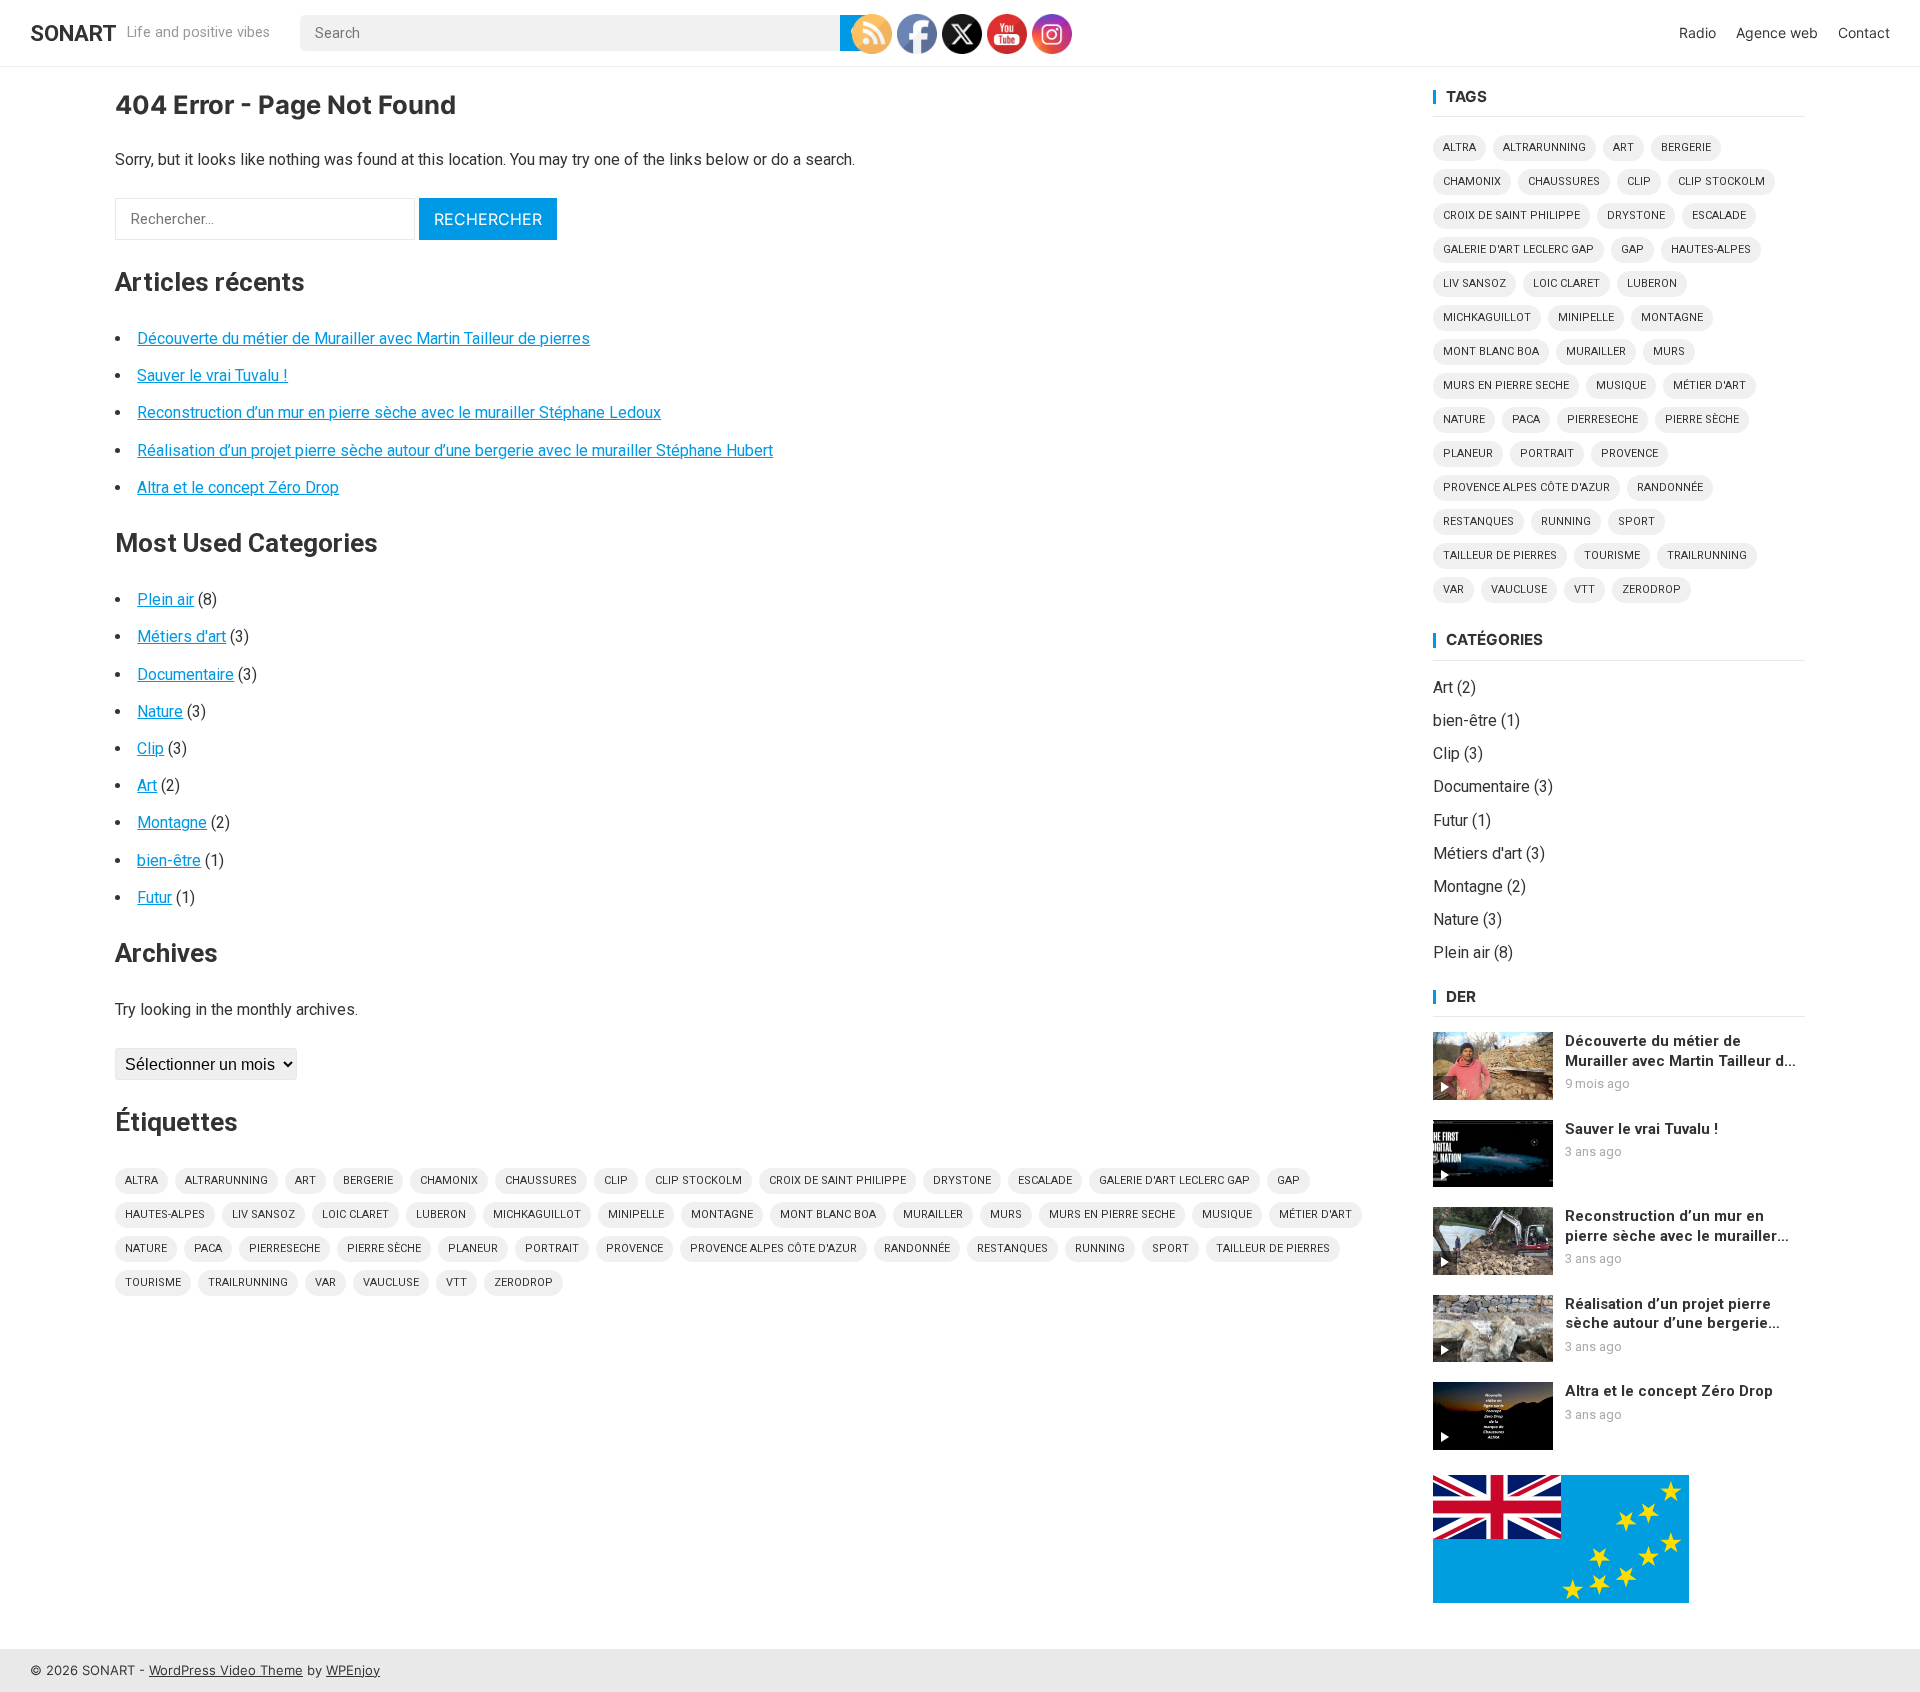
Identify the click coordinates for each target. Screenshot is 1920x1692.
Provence (634, 1248)
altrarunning (226, 1180)
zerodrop (523, 1282)
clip (616, 1180)
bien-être (169, 860)
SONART (73, 33)
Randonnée (917, 1248)
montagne (722, 1214)
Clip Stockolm (698, 1180)
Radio (1697, 32)
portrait (552, 1248)
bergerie (368, 1180)
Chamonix (449, 1180)
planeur (473, 1248)
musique (1227, 1214)
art (305, 1180)
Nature (160, 711)
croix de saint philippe (837, 1180)
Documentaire (185, 674)
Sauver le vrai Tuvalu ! (212, 375)
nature (146, 1248)
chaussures (541, 1180)
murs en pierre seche (1112, 1214)
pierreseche (284, 1248)
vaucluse (391, 1282)
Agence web (1777, 32)
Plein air (165, 599)
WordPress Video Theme (226, 1670)
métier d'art (1315, 1214)
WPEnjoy (353, 1670)
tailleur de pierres (1273, 1248)
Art (147, 785)
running (1100, 1248)
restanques (1012, 1248)
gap (1288, 1180)
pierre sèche (384, 1248)
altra (141, 1180)
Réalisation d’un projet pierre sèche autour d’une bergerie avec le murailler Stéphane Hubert (455, 450)
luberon (441, 1214)
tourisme (153, 1282)
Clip (150, 748)
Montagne (172, 822)
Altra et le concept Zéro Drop (238, 487)
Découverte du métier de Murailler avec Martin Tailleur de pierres (363, 338)
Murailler (933, 1214)
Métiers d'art (181, 636)
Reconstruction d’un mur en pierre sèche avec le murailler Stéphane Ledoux (399, 412)
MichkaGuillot (537, 1214)
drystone (962, 1180)
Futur (154, 897)
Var (325, 1282)
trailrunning (248, 1282)
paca (208, 1248)
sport (1170, 1248)
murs (1006, 1214)
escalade (1045, 1180)
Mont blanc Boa (828, 1214)
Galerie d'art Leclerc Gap (1174, 1180)
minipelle (636, 1214)
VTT (456, 1282)
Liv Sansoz (263, 1214)
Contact (1864, 32)
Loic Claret (355, 1214)
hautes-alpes (165, 1214)
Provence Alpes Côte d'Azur (773, 1248)
